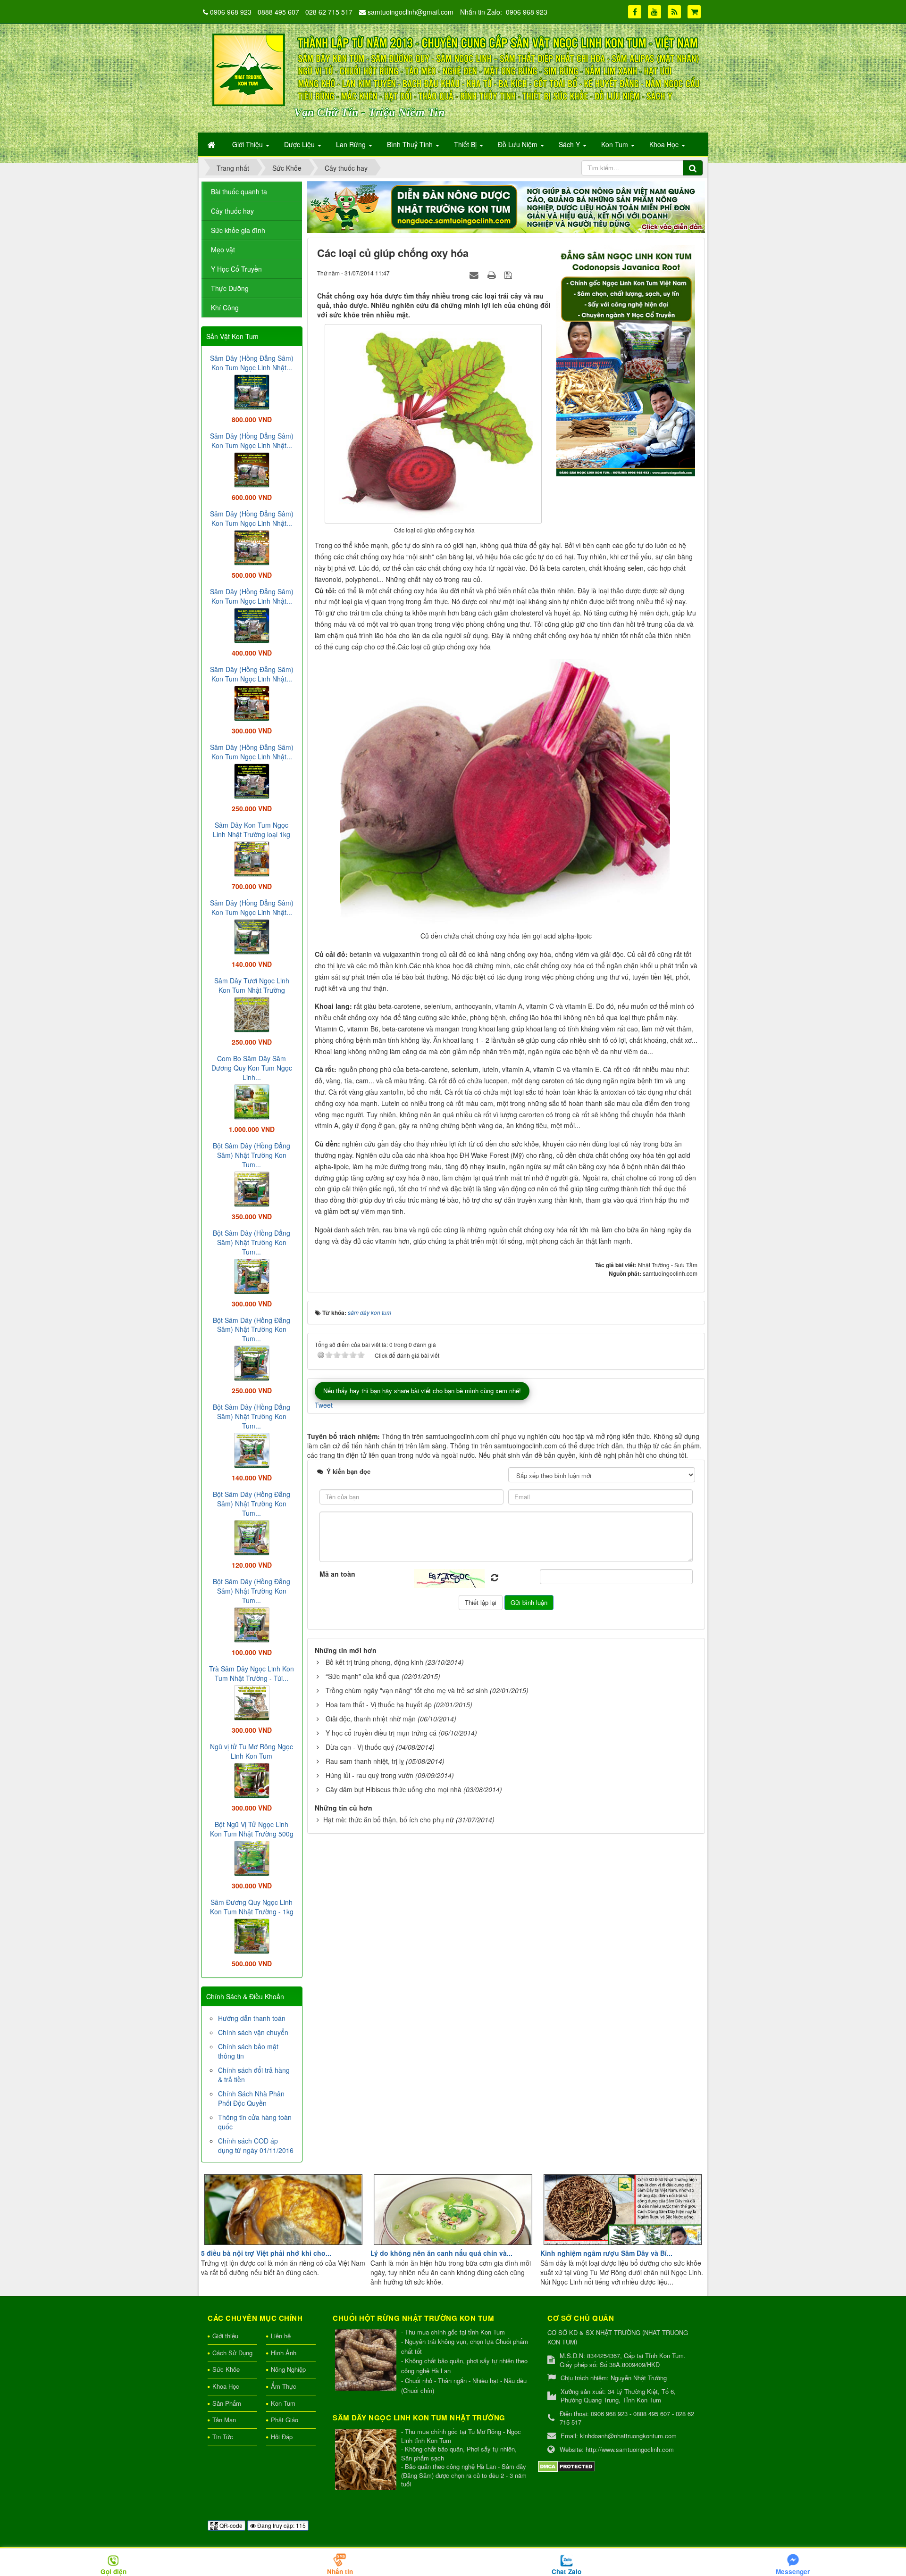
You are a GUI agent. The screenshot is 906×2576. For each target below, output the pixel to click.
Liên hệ (281, 2336)
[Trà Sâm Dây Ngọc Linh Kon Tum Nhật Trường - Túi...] (252, 1702)
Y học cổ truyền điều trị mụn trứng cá (381, 1733)
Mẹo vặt (223, 249)
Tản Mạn (224, 2420)
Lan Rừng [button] (352, 144)
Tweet (324, 1405)
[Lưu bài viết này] (509, 274)
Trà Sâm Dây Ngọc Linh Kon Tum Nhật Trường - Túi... (252, 1673)
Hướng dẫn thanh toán (252, 2018)
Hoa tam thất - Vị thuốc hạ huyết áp (379, 1704)
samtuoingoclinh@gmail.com (411, 12)
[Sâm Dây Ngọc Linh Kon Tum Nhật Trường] (367, 2460)
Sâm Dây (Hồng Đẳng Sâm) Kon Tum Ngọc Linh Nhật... (252, 363)
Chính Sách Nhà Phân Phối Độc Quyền (251, 2098)
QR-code (230, 2525)
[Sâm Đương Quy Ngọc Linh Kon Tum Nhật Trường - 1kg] (252, 1935)
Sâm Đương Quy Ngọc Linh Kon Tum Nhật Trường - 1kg (252, 1907)
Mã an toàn (337, 1574)
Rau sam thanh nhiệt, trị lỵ (365, 1761)
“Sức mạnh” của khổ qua (363, 1676)
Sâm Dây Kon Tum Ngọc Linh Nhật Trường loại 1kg (252, 830)
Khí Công (225, 307)
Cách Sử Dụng (232, 2353)
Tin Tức (223, 2437)
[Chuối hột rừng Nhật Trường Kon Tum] (367, 2361)
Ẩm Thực (284, 2386)
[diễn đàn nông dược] (506, 206)
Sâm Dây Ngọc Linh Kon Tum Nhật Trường (419, 2418)
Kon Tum (283, 2403)
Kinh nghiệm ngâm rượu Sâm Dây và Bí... (606, 2253)
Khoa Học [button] (665, 144)
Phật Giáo (285, 2420)
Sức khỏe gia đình (238, 230)
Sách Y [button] (570, 144)
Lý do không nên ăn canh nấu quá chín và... (441, 2253)
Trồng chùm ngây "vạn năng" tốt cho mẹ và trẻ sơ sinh (407, 1690)
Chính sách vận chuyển (253, 2032)
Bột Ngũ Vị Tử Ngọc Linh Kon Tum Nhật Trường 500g (252, 1829)
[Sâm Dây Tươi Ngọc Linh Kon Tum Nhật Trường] (252, 1014)
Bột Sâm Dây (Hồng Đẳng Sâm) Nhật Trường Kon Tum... (252, 1155)
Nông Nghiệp (288, 2369)
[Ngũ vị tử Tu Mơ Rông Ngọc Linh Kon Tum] (252, 1779)
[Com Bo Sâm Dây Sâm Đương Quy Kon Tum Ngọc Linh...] (252, 1101)
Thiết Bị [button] (466, 144)
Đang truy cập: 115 (281, 2525)
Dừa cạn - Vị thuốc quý (360, 1747)
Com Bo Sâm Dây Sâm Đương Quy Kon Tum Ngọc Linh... (252, 1068)
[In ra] (493, 274)
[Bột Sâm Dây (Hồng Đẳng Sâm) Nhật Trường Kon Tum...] (252, 1188)
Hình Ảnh (284, 2353)
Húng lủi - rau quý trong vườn (369, 1775)
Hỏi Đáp (282, 2437)
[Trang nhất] (212, 144)
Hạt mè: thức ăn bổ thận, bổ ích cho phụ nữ (389, 1820)
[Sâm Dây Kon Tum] (627, 360)
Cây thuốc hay (232, 211)
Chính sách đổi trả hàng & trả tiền (254, 2075)
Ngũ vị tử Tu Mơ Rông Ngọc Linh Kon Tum (252, 1751)
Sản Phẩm (227, 2403)
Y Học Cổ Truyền (236, 269)
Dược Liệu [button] (300, 144)
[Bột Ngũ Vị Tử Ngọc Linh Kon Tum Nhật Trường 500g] (252, 1857)
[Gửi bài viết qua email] (475, 274)
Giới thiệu (225, 2336)
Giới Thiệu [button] (248, 144)
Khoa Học (226, 2386)
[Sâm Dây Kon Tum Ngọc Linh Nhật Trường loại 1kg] (252, 858)
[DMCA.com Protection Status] (566, 2465)
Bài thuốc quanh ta (239, 191)
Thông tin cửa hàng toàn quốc (255, 2122)
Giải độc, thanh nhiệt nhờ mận (371, 1719)
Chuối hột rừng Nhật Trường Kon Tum (413, 2318)
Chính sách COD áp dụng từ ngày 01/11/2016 (256, 2145)
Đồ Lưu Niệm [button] (519, 144)
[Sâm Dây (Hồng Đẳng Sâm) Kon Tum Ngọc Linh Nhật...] (252, 391)
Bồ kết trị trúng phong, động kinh (374, 1662)
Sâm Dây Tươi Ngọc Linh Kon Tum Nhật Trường (252, 985)
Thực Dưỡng (230, 288)
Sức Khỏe (226, 2369)
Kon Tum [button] (616, 144)
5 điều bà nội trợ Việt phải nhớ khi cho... (266, 2253)
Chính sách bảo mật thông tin (248, 2051)
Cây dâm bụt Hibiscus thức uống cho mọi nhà (394, 1789)
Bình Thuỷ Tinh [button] (411, 144)
